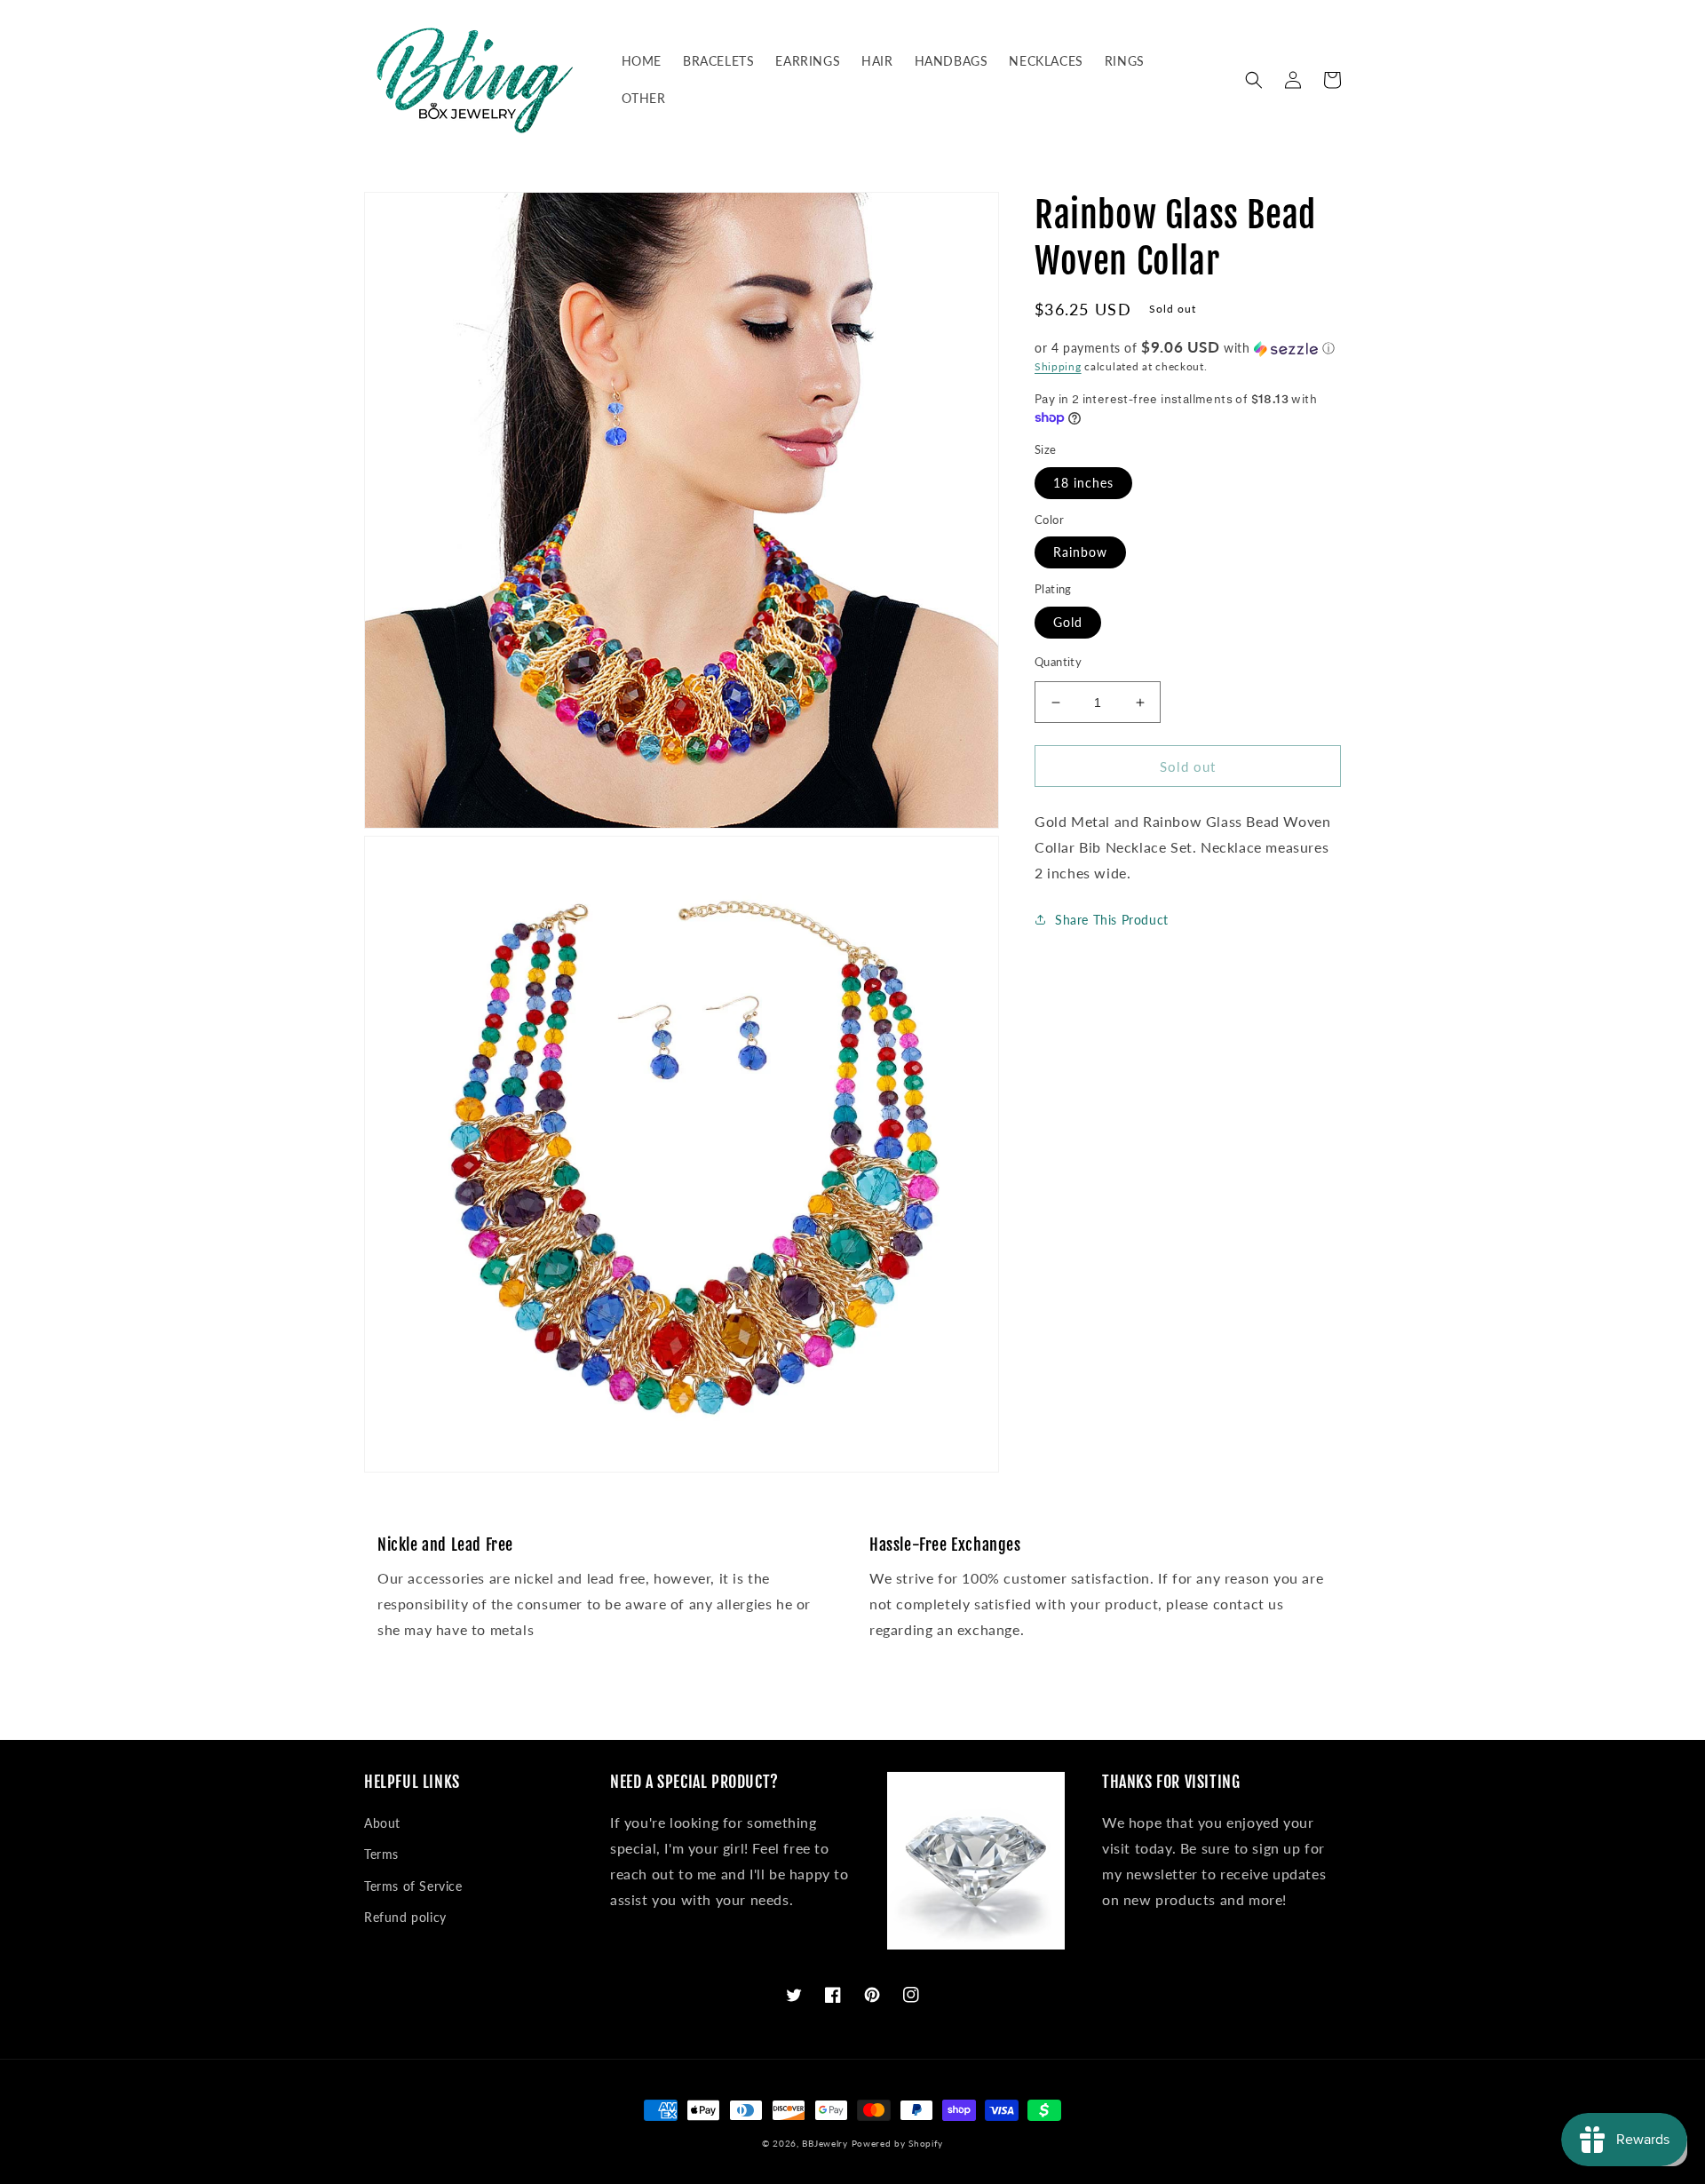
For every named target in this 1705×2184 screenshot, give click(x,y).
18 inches (1083, 483)
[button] (1254, 80)
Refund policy (405, 1917)
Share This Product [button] (1112, 919)
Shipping (1058, 366)
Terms (381, 1854)
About (382, 1823)
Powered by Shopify (898, 2143)
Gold (1068, 622)
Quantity (1058, 662)
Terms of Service (413, 1886)
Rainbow (1080, 552)
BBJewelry (825, 2143)
